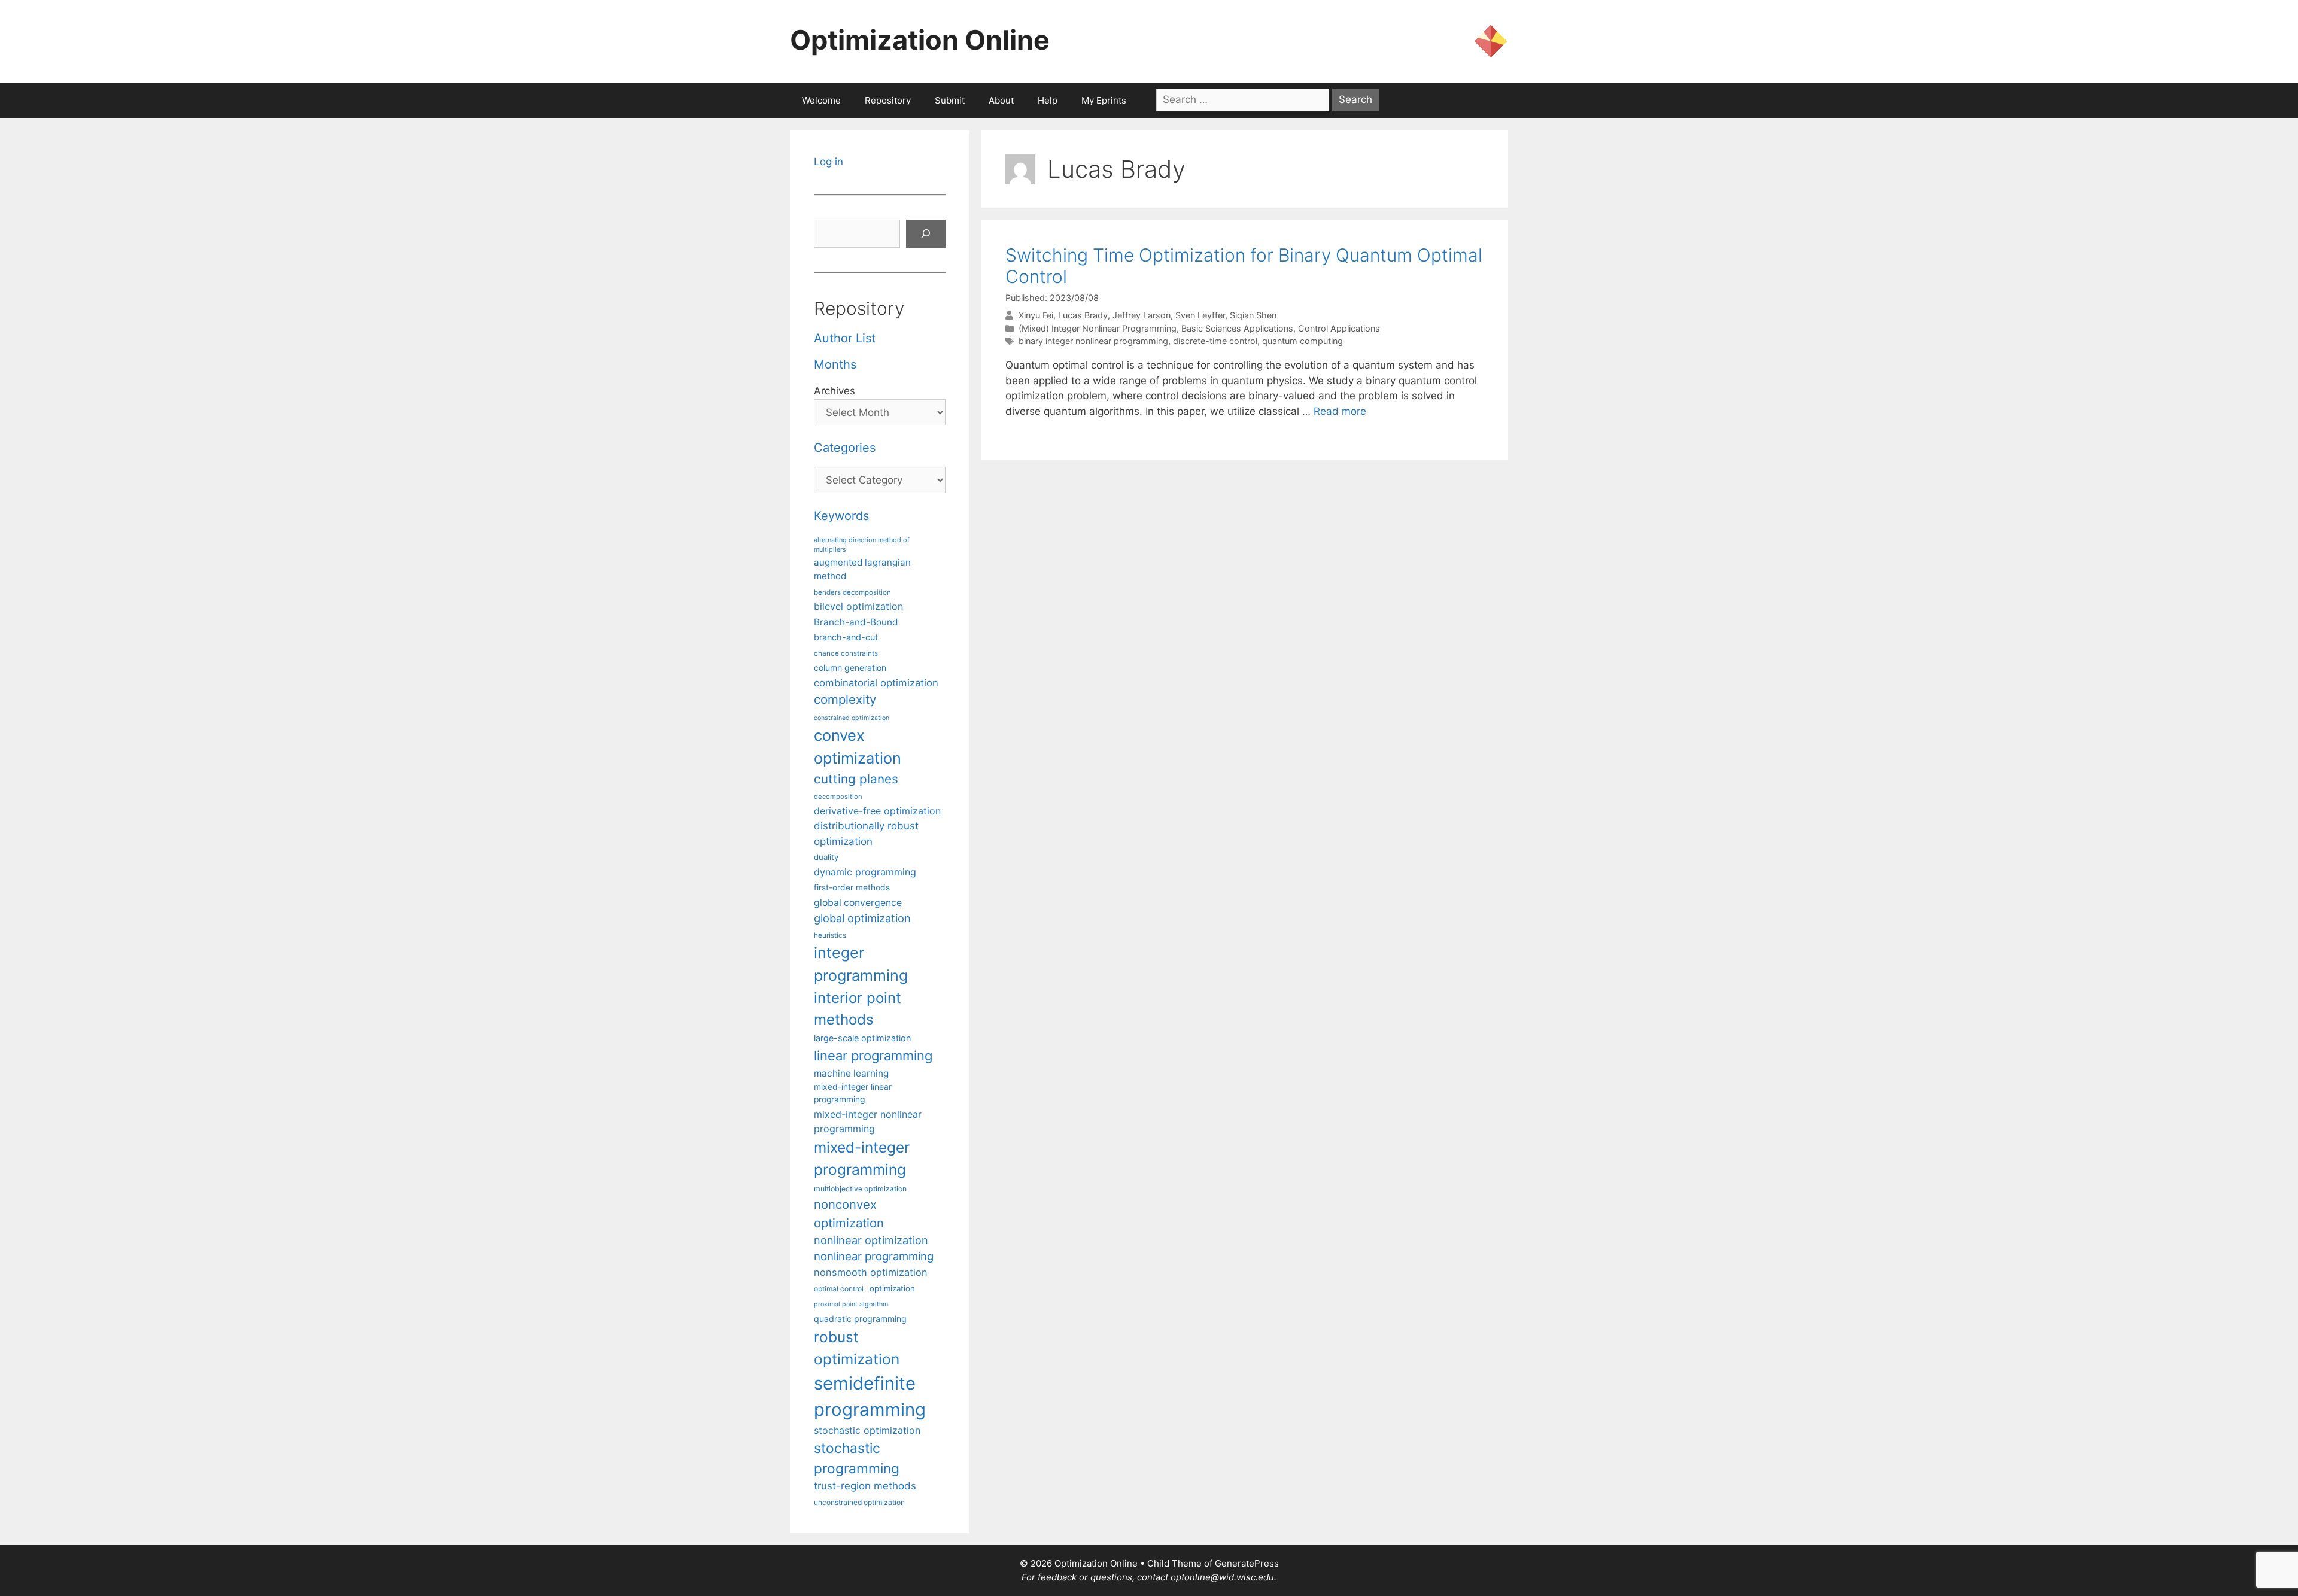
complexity (845, 699)
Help (1048, 100)
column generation (850, 668)
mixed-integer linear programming (853, 1093)
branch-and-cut (846, 637)
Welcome (821, 100)
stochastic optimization (867, 1430)
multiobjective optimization (860, 1189)
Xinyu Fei (1036, 315)
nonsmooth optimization (871, 1272)
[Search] (926, 234)
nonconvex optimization (849, 1213)
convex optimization (858, 747)
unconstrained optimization (859, 1502)
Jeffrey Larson (1142, 315)
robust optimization (857, 1348)
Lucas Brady (1083, 315)
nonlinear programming (874, 1256)
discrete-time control (1215, 341)
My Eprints (1104, 100)
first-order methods (852, 887)
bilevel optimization (858, 606)
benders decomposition (852, 592)
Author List (845, 338)
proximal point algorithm (851, 1304)
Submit (950, 100)
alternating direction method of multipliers (862, 545)
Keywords (841, 516)
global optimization (862, 918)
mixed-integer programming (862, 1158)
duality (826, 857)
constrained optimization (852, 718)
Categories (845, 448)
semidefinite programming (870, 1396)
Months (835, 364)
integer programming (861, 964)
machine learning (851, 1073)
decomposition (838, 797)
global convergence (858, 903)
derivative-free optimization (877, 811)
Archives (835, 391)
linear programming (873, 1056)
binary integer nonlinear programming (1093, 341)
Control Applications (1339, 328)
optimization (892, 1288)
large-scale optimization (862, 1038)
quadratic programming (860, 1319)
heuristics (830, 935)
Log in (829, 162)
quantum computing (1302, 341)
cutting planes (856, 779)
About (1001, 100)
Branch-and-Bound (856, 622)
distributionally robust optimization (866, 833)
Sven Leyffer (1200, 315)
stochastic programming (857, 1458)
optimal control (839, 1289)
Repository (888, 100)
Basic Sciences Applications (1237, 328)
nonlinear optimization (871, 1240)
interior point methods (858, 1009)
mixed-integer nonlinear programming (868, 1121)
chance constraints (846, 653)
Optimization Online (920, 40)
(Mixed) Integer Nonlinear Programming (1098, 328)
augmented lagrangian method (862, 569)
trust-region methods (865, 1486)
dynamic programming (865, 872)
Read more (1340, 411)
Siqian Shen (1253, 315)
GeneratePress (1247, 1563)
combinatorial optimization (876, 683)
